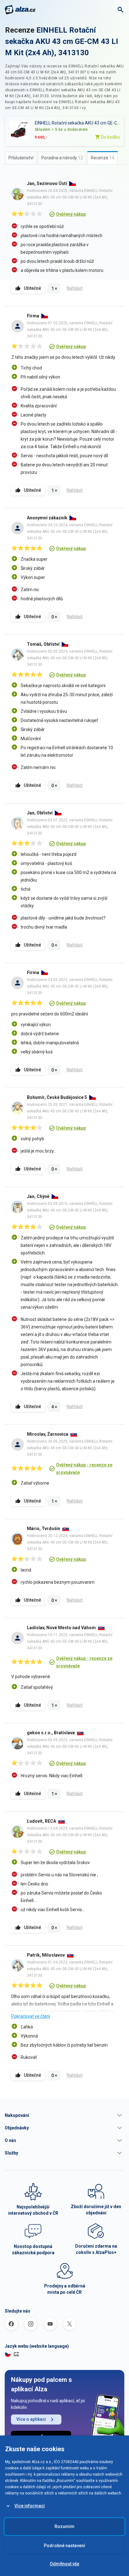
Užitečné (32, 288)
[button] (64, 2115)
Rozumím (64, 2526)
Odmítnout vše (64, 2564)
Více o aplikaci (31, 2419)
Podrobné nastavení (64, 2546)
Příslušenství (21, 158)
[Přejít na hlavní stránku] (20, 10)
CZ (16, 2354)
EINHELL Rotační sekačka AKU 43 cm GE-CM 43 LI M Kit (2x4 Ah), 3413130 (62, 41)
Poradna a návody (62, 158)
